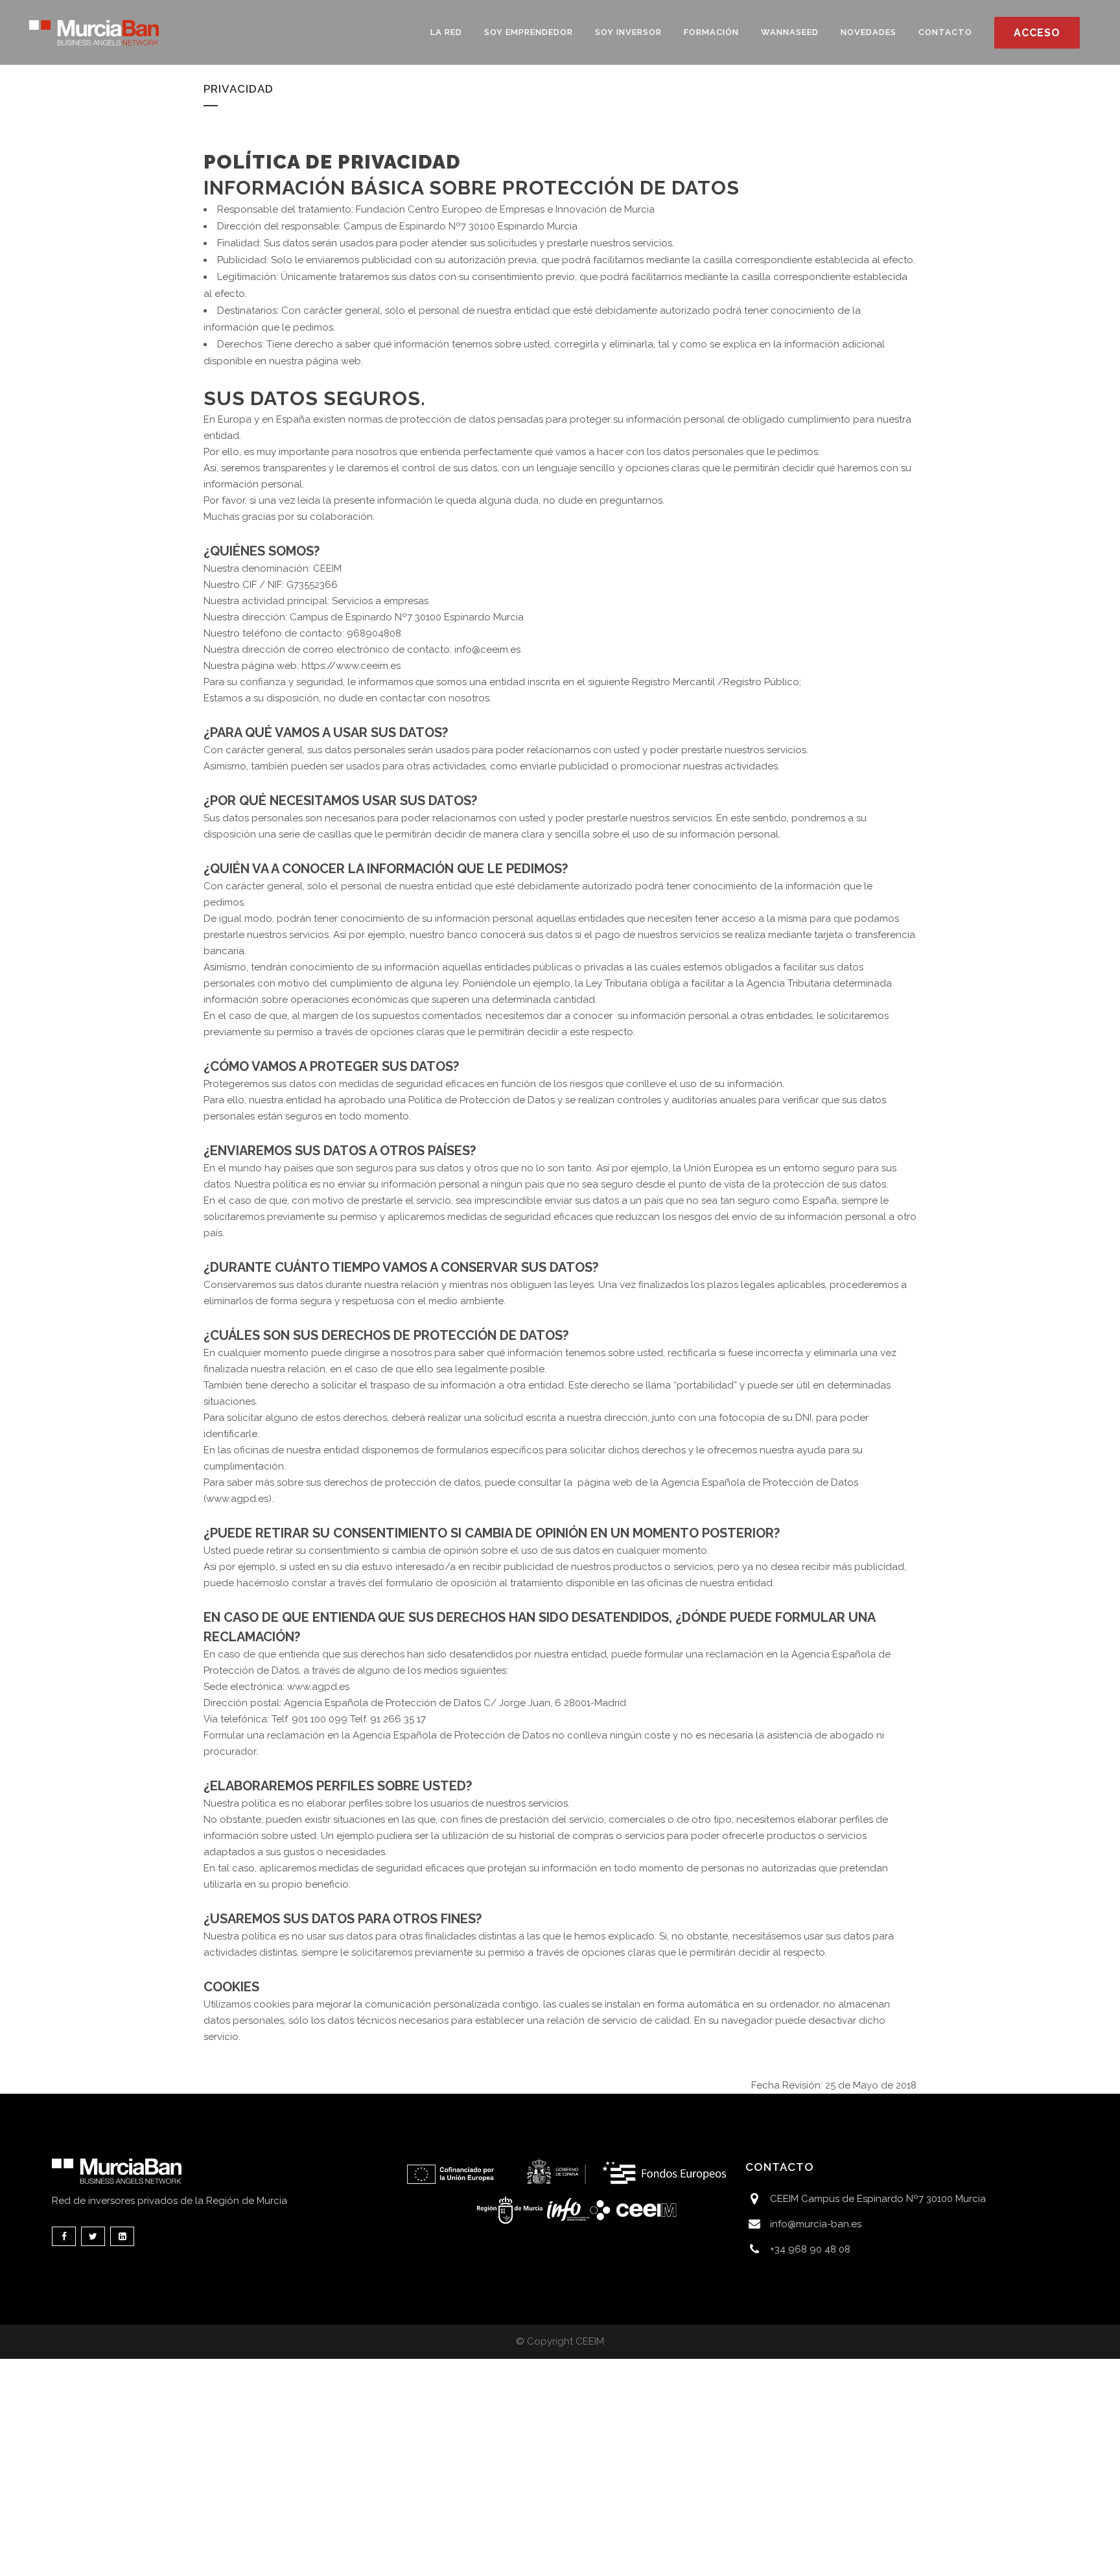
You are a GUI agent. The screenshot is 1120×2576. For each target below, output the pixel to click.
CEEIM (590, 2341)
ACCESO (1037, 33)
